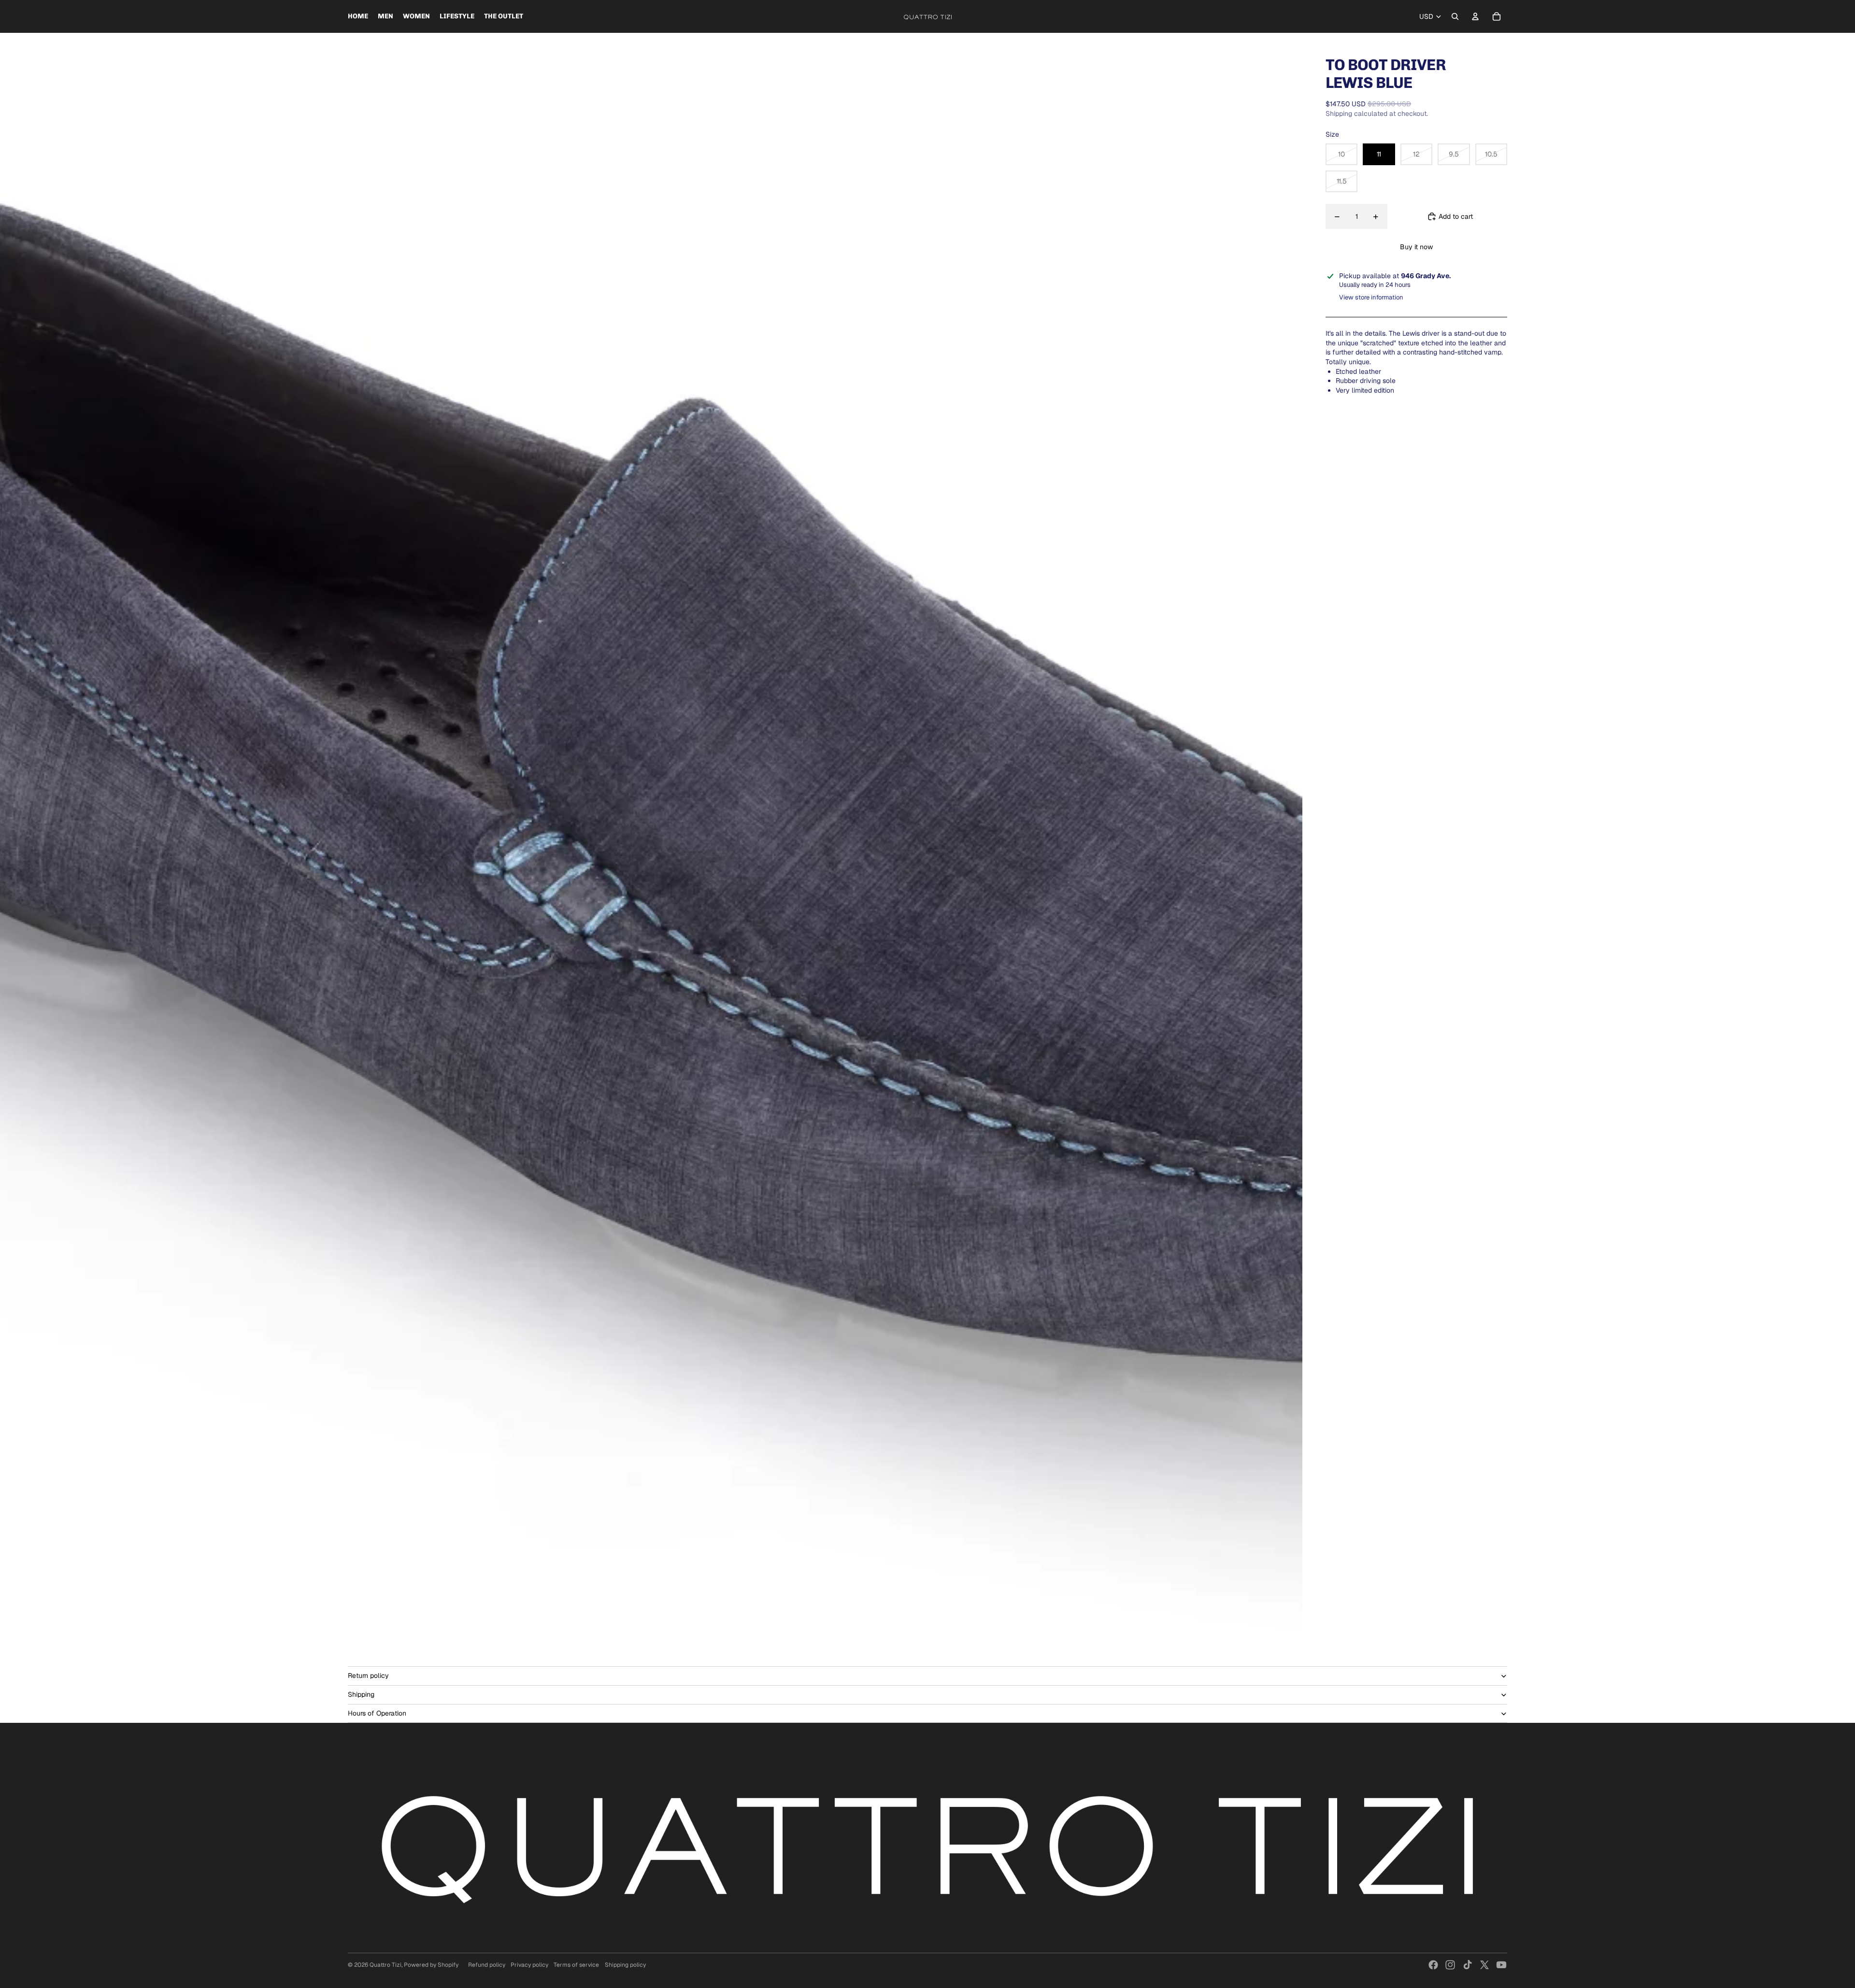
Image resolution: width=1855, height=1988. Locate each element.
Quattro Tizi (385, 1965)
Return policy (368, 1676)
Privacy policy (529, 1965)
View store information (1371, 297)
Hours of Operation (377, 1713)
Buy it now (1416, 247)
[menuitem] (358, 16)
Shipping (361, 1694)
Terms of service (576, 1965)
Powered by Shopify (431, 1965)
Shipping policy (625, 1965)
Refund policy (487, 1965)
